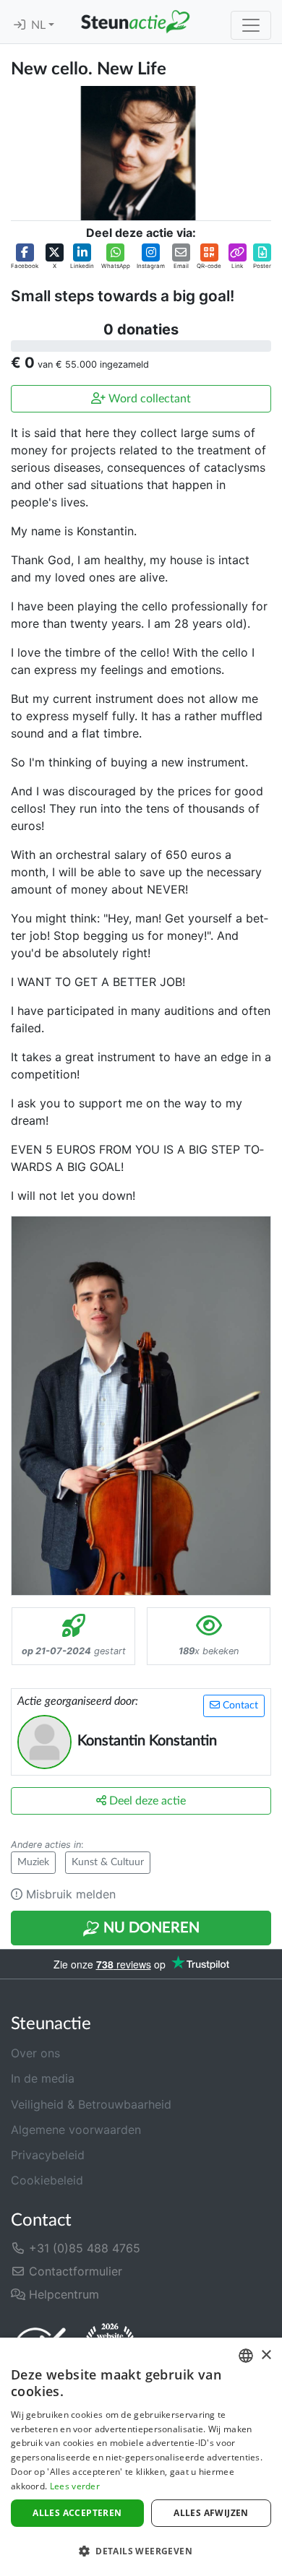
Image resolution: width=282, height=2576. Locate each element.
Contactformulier (74, 2271)
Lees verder (75, 2486)
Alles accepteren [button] (77, 2513)
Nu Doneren (150, 1928)
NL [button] (40, 25)
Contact (239, 1706)
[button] (25, 257)
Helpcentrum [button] (62, 2294)
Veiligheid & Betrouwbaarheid (91, 2104)
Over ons (35, 2053)
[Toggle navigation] (251, 25)
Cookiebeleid (47, 2180)
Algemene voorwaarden (76, 2130)
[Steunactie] (135, 22)
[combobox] (246, 2356)
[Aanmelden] (20, 25)
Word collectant (148, 399)
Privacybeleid (48, 2155)
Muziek (33, 1862)
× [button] (266, 2355)
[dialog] (141, 2457)
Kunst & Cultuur (108, 1862)
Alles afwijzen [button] (211, 2513)
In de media (43, 2078)
